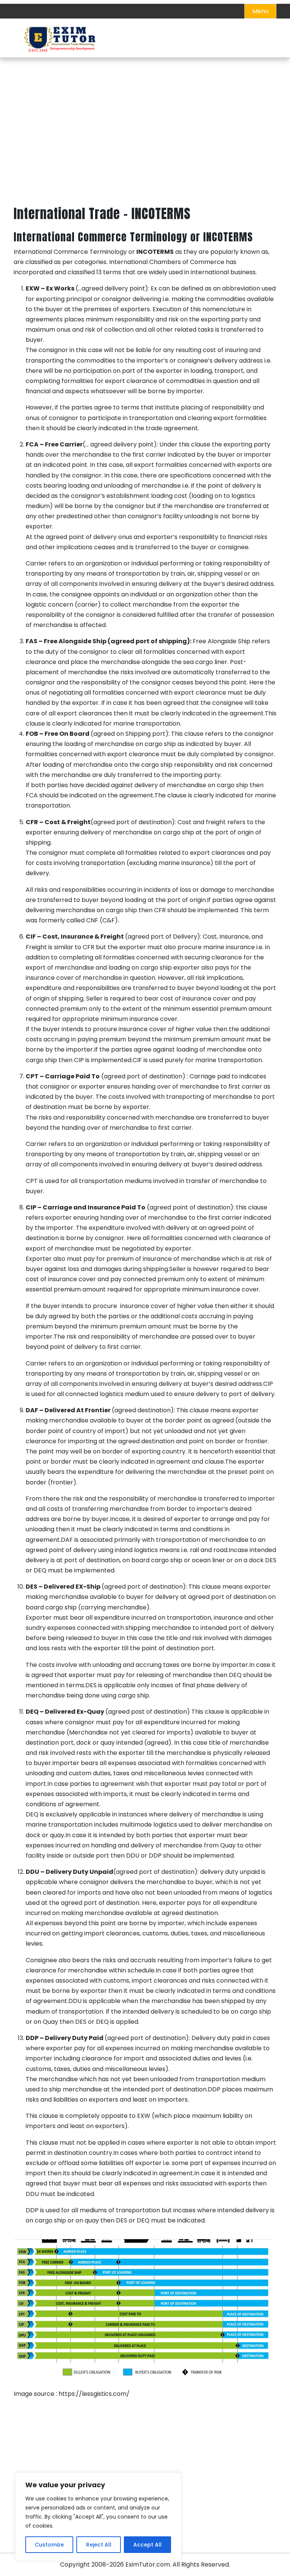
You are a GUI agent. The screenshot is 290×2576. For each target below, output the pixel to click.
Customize (49, 2545)
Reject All (99, 2545)
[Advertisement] (145, 150)
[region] (98, 2517)
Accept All (147, 2545)
